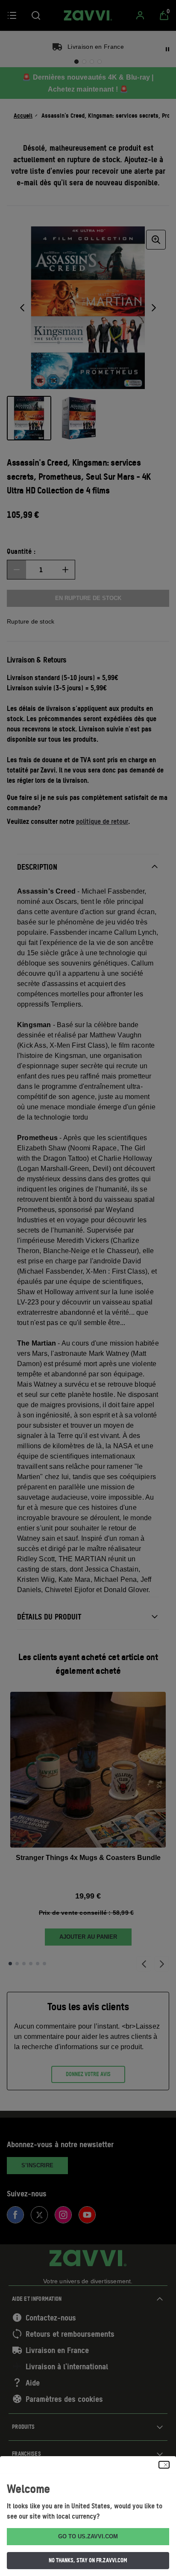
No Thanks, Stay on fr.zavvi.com (88, 2560)
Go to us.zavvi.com (88, 2536)
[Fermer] (164, 2465)
